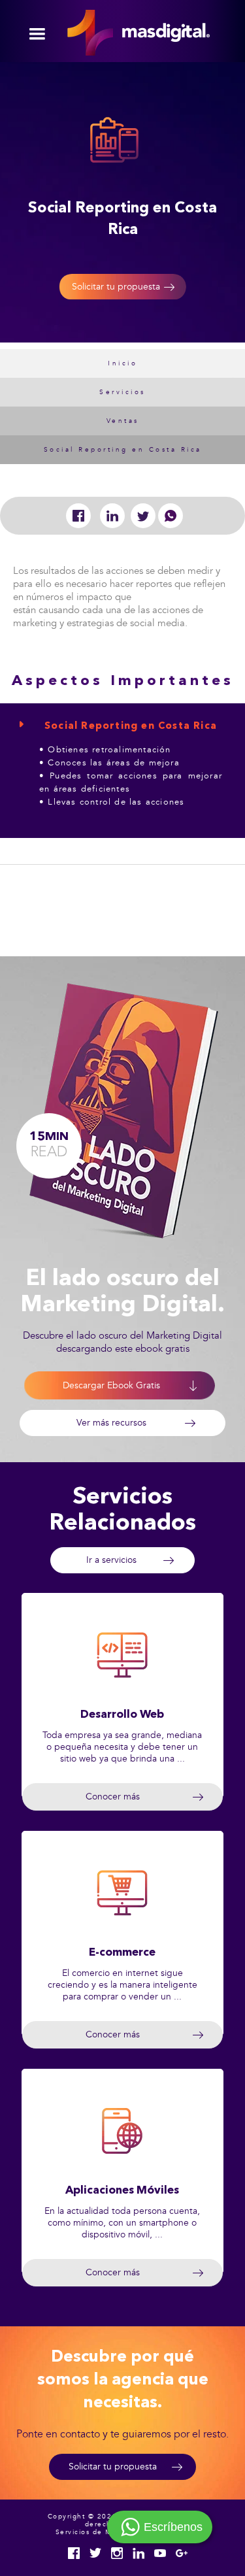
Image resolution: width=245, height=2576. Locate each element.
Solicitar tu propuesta (116, 287)
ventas (123, 421)
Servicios (122, 392)
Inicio (122, 363)
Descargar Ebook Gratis (111, 1385)
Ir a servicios (111, 1560)
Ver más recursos (111, 1423)
